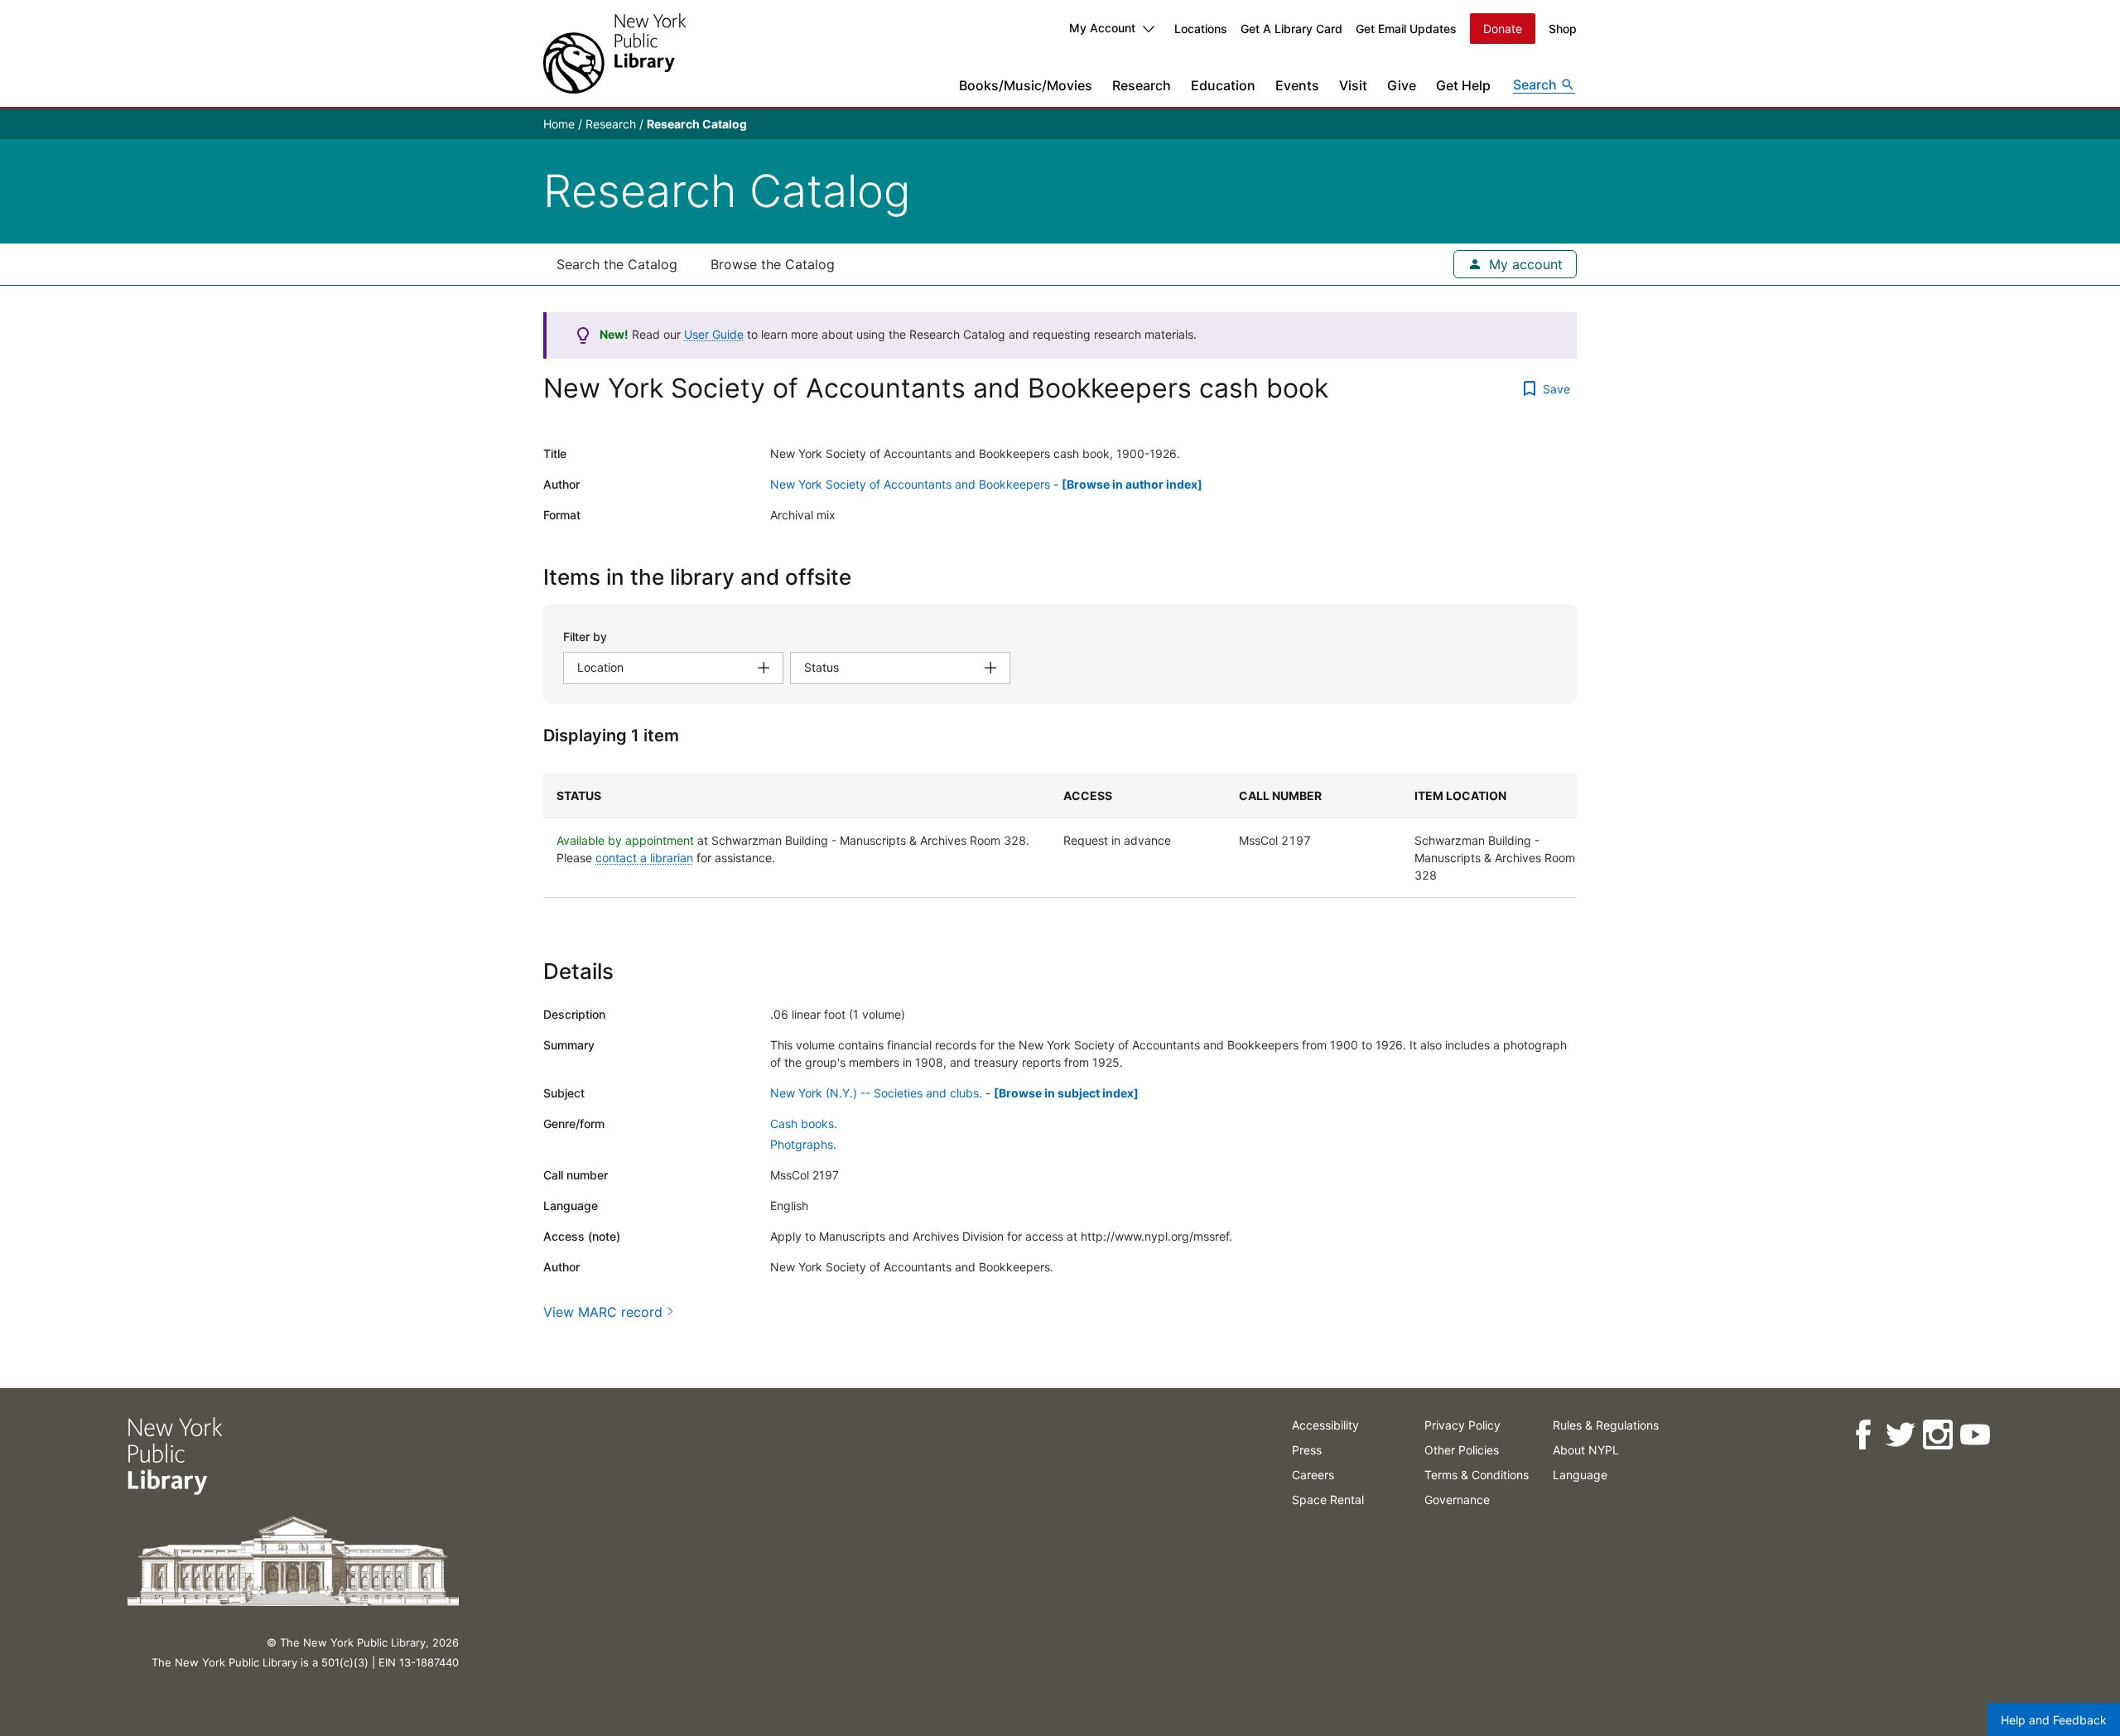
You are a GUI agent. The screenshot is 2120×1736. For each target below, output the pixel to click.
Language (1580, 1475)
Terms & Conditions (1477, 1475)
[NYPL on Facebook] (1863, 1435)
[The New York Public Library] (614, 53)
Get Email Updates (1406, 29)
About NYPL (1586, 1450)
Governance (1457, 1500)
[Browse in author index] (1132, 484)
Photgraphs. (803, 1144)
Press (1307, 1450)
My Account (1102, 28)
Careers (1313, 1475)
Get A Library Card (1291, 29)
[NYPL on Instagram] (1937, 1435)
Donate (1503, 29)
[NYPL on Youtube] (1975, 1435)
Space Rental (1328, 1500)
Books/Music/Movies (1026, 85)
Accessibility (1325, 1425)
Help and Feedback (2054, 1720)
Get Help (1463, 85)
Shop (1563, 29)
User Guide (714, 334)
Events (1297, 85)
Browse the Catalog (773, 264)
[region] (1060, 836)
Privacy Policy (1462, 1425)
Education (1223, 85)
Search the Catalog (617, 264)
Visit (1353, 85)
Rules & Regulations (1606, 1425)
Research (1142, 85)
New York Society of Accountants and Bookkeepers (910, 484)
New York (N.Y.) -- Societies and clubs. (876, 1093)
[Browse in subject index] (1066, 1093)
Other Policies (1462, 1450)
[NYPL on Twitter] (1900, 1435)
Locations (1201, 29)
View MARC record (603, 1312)
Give (1402, 85)
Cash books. (804, 1124)
